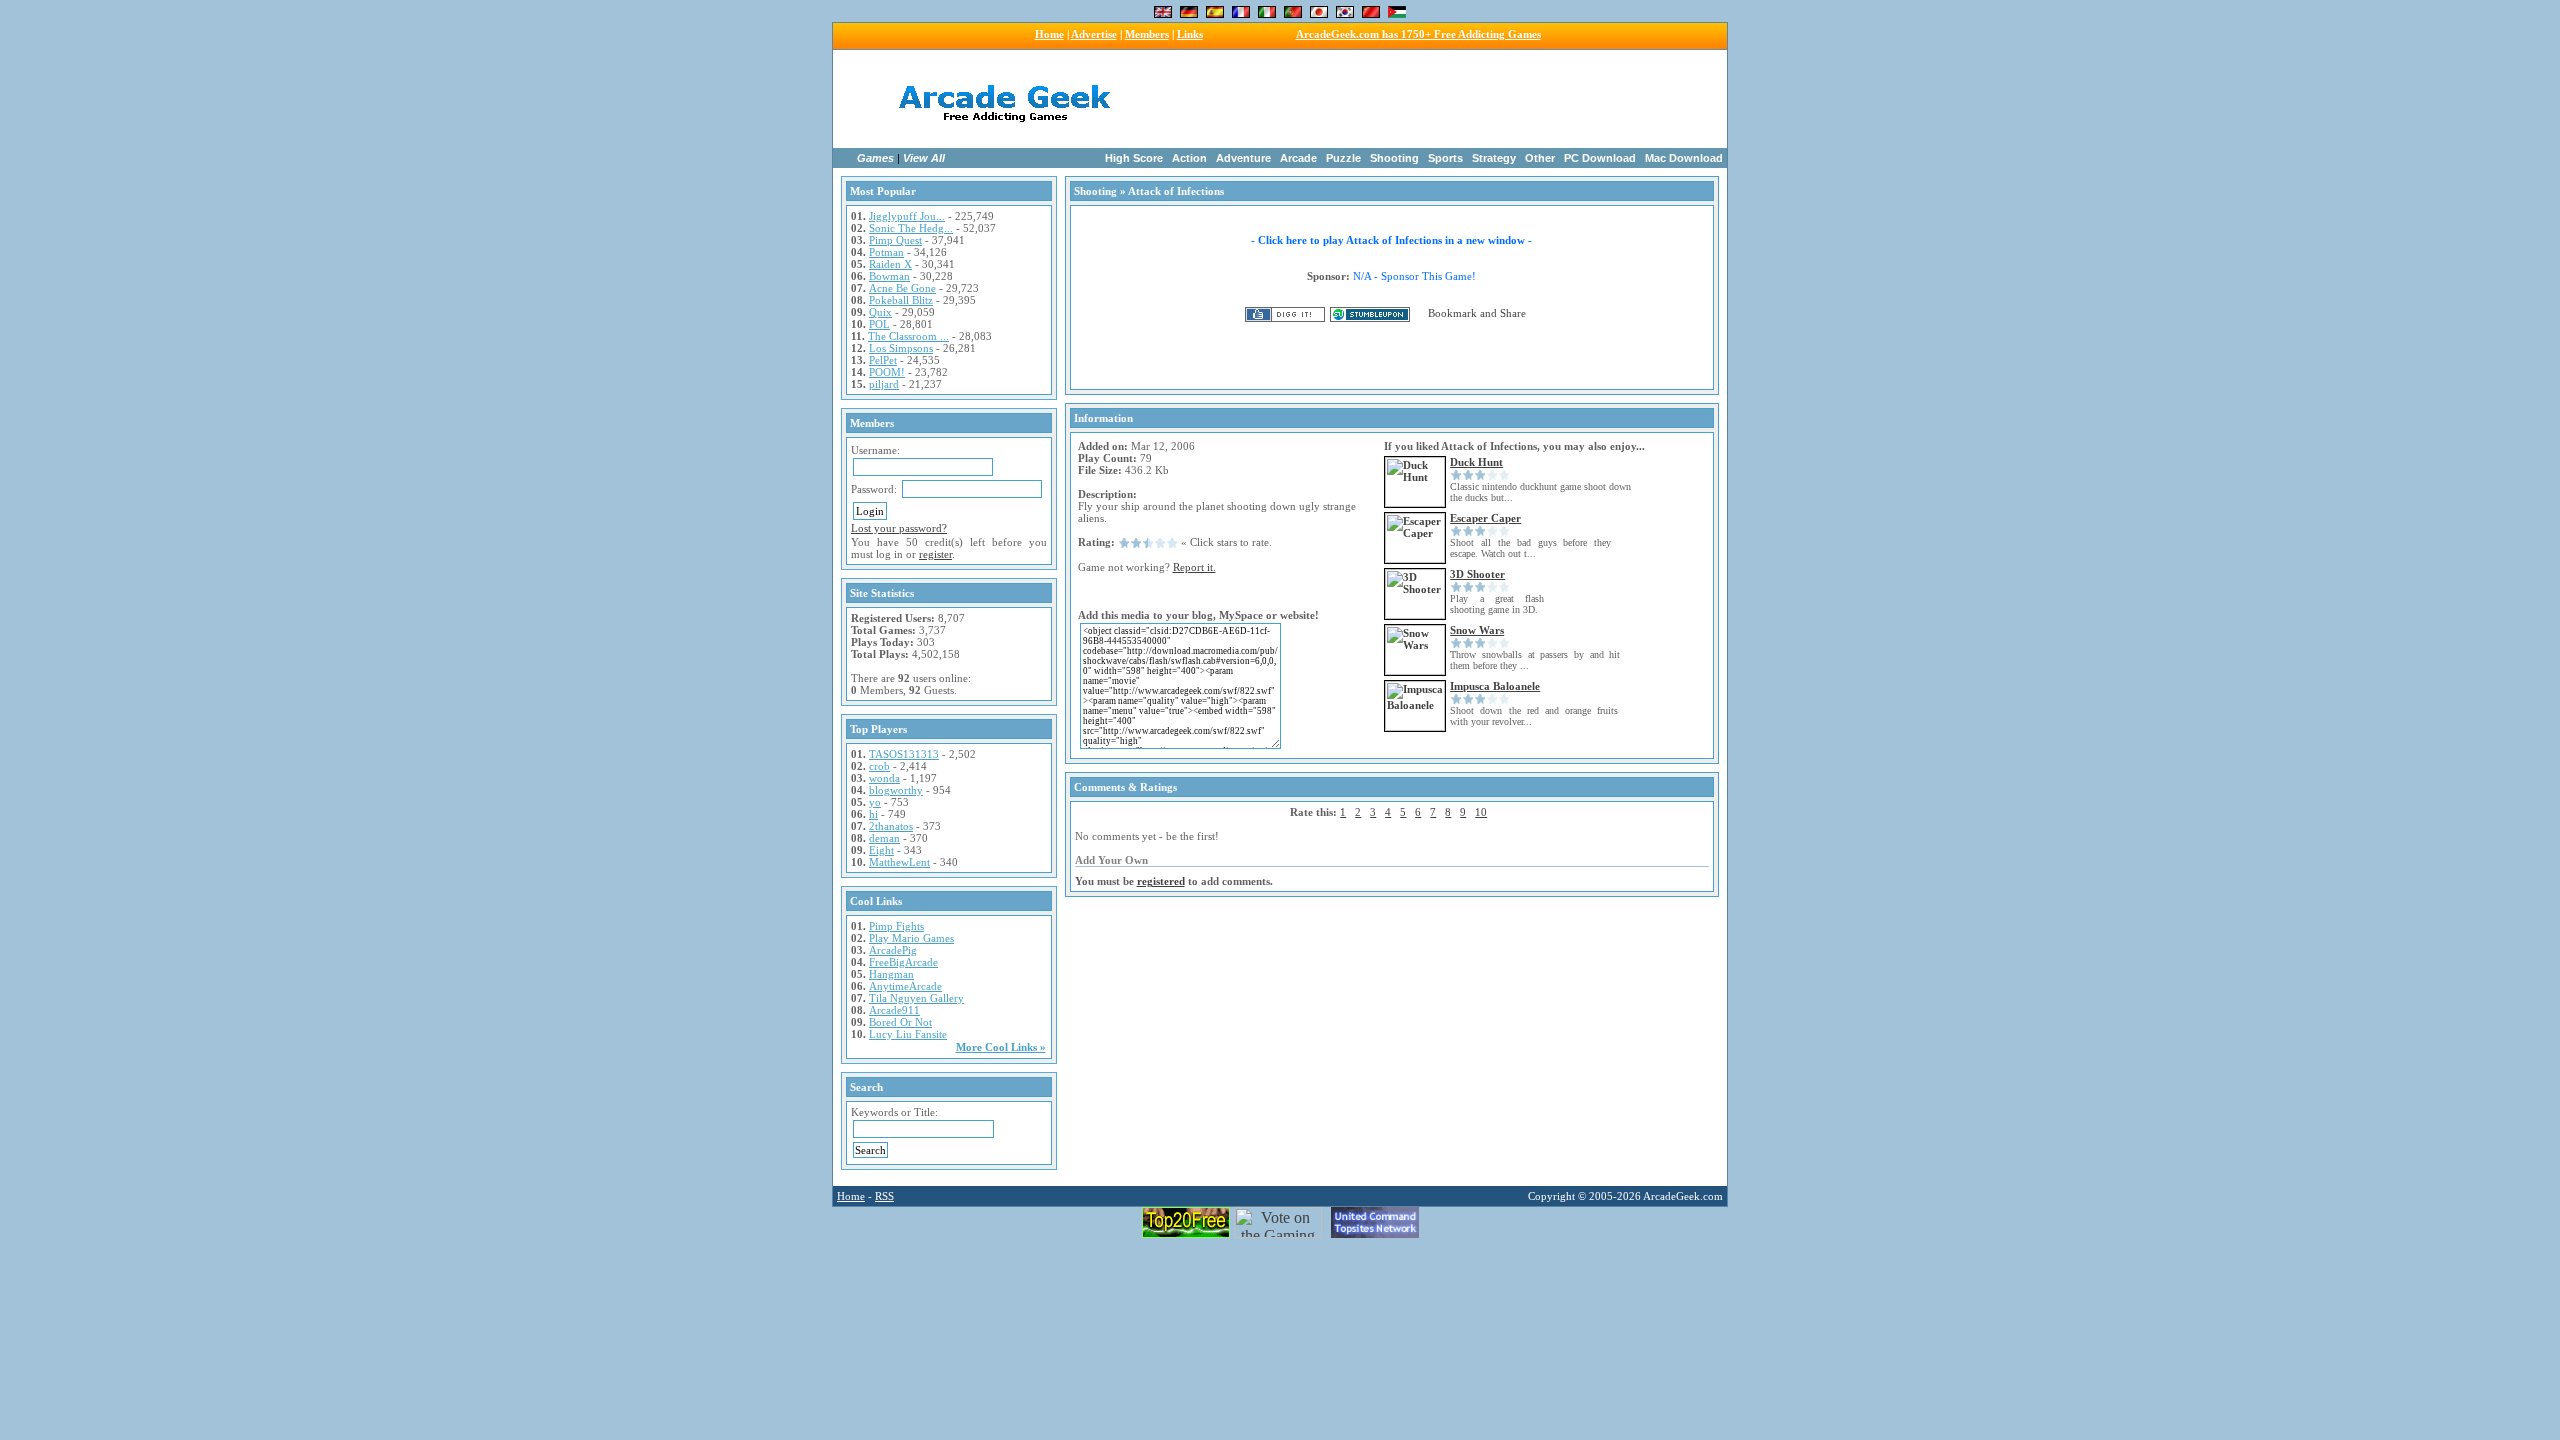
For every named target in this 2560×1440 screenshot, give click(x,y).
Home (1049, 34)
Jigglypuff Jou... (907, 216)
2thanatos (891, 826)
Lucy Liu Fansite (908, 1034)
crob (879, 766)
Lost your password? (899, 528)
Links (1190, 34)
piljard (884, 384)
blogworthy (896, 790)
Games (875, 158)
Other (1540, 158)
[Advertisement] (1408, 99)
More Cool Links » (1001, 1047)
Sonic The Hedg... (911, 228)
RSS (884, 1196)
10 (1481, 812)
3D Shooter (1477, 574)
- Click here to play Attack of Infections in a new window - (1391, 240)
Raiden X (890, 264)
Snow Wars (1477, 630)
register (935, 554)
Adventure (1243, 158)
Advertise (1094, 34)
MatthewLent (899, 862)
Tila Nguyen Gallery (916, 998)
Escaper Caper (1485, 518)
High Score (1134, 158)
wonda (884, 778)
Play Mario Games (911, 938)
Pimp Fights (896, 926)
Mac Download (1684, 158)
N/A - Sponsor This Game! (1414, 276)
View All (924, 158)
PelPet (883, 360)
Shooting (1394, 158)
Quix (880, 312)
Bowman (889, 276)
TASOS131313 (904, 754)
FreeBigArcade (903, 962)
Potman (886, 252)
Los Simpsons (901, 348)
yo (875, 802)
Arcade (1298, 158)
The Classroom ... (908, 336)
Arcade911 (894, 1010)
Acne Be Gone (902, 288)
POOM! (887, 372)
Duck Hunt (1476, 462)
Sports (1445, 158)
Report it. (1194, 567)
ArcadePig (893, 950)
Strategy (1494, 158)
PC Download (1600, 158)
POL (879, 324)
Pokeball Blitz (901, 300)
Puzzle (1343, 158)
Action (1189, 158)
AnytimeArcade (905, 986)
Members (1147, 34)
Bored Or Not (900, 1022)
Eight (881, 850)
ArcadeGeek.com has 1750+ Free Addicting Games (1418, 34)
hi (873, 814)
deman (884, 838)
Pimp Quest (895, 240)
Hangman (891, 974)
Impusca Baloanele (1495, 686)
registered (1161, 881)
